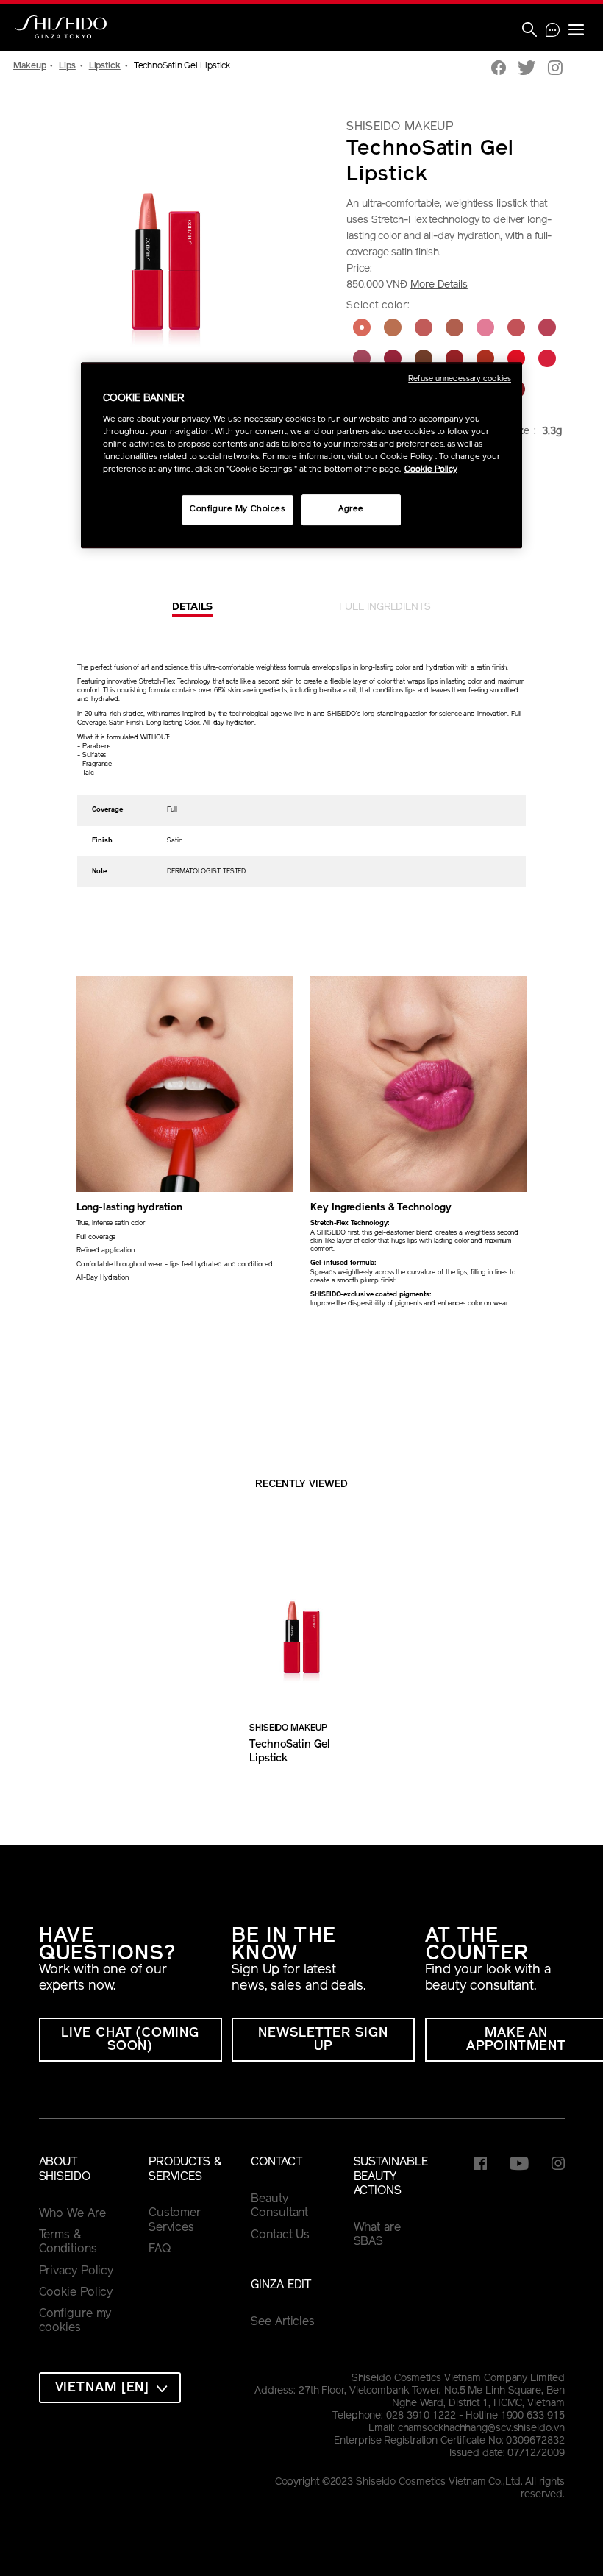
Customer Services (175, 2221)
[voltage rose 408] (516, 327)
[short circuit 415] (516, 358)
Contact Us (280, 2235)
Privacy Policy (76, 2271)
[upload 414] (485, 358)
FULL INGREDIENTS (385, 607)
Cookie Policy (76, 2293)
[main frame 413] (454, 358)
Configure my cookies (75, 2321)
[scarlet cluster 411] (393, 358)
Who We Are (72, 2214)
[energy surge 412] (424, 358)
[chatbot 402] (362, 327)
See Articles (283, 2322)
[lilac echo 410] (362, 358)
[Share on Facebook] (499, 70)
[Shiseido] (61, 27)
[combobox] (110, 2388)
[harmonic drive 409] (547, 327)
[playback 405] (454, 327)
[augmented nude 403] (393, 327)
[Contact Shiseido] (553, 32)
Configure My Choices (237, 509)
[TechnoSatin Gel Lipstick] (301, 1624)
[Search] (529, 31)
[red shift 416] (547, 358)
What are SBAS (377, 2235)
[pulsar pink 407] (485, 327)
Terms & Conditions (68, 2243)
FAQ (160, 2249)
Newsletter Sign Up (323, 2040)
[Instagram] (555, 70)
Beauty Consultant (279, 2207)
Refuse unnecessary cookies (460, 379)
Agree (351, 509)
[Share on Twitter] (527, 70)
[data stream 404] (424, 327)
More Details (439, 285)
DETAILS (192, 607)
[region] (301, 455)
